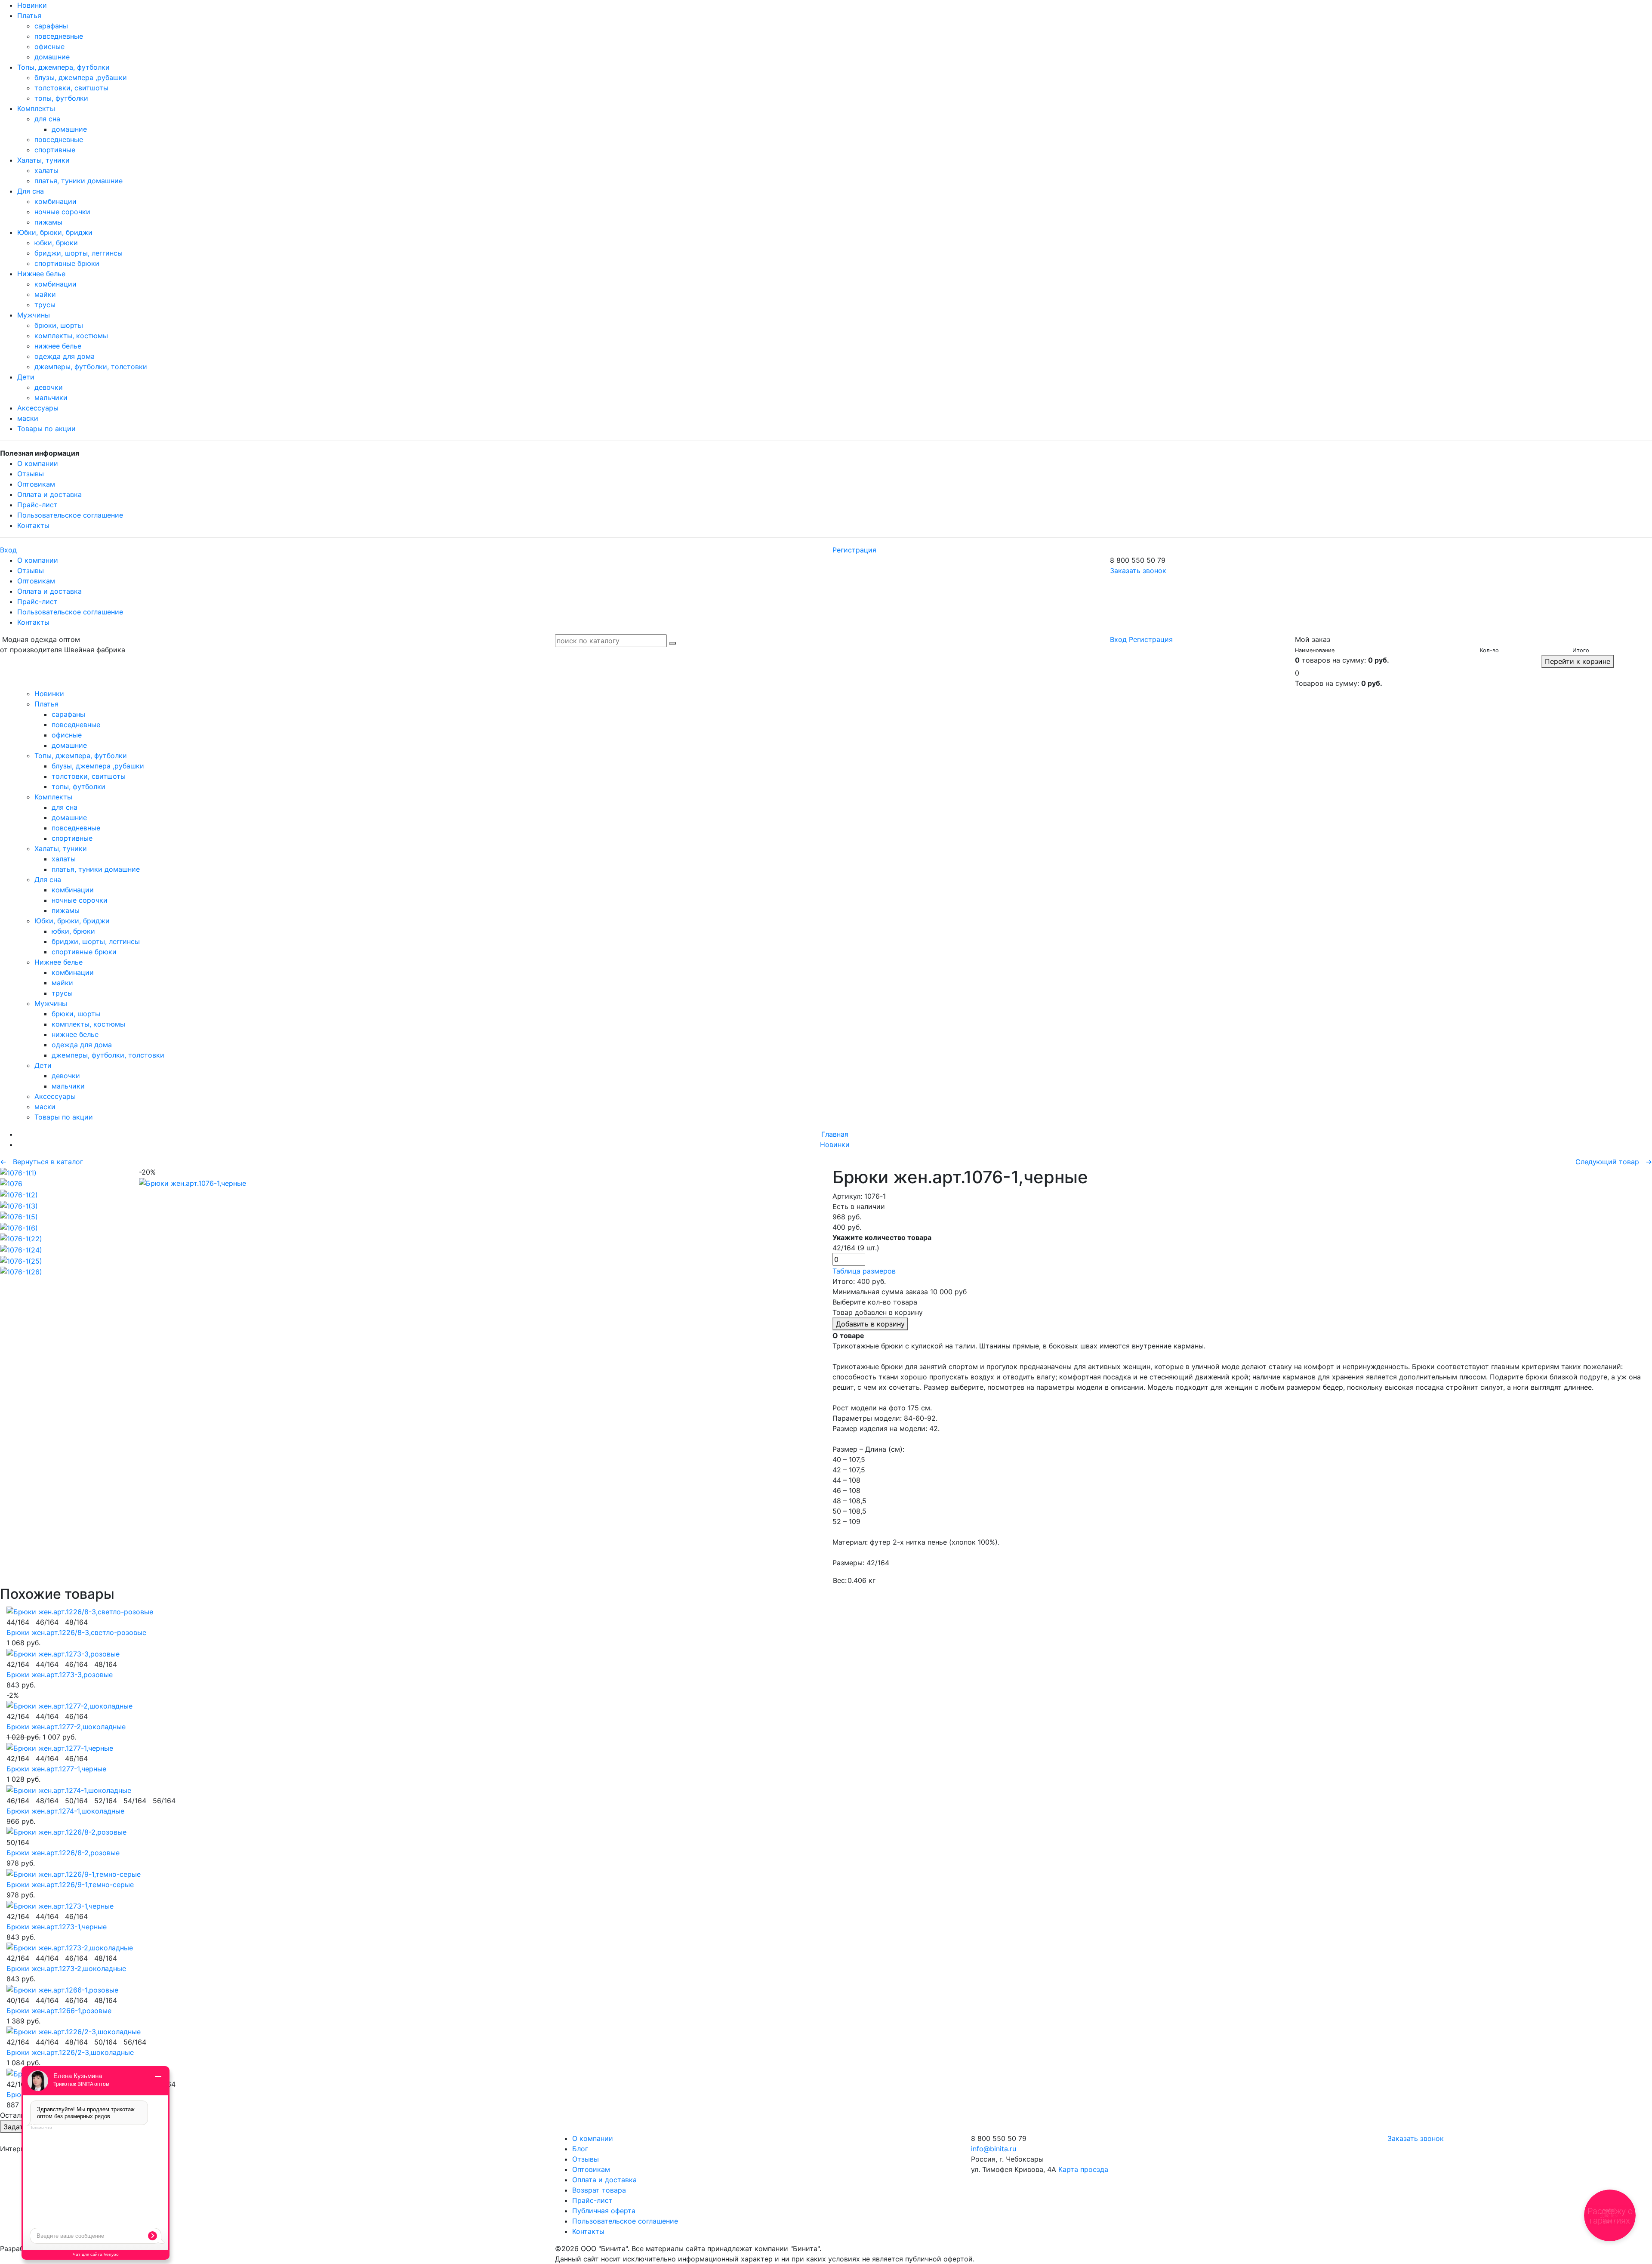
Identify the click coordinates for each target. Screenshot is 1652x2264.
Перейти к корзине (1578, 661)
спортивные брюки (67, 263)
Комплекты (36, 108)
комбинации (55, 201)
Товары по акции (46, 429)
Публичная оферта (604, 2211)
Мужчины (34, 315)
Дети (26, 377)
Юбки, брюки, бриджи (55, 232)
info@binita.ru (994, 2149)
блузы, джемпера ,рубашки (81, 77)
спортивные (55, 150)
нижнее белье (58, 346)
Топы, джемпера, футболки (63, 67)
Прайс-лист (37, 505)
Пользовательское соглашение (70, 515)
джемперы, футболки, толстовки (91, 367)
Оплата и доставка (49, 494)
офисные (49, 46)
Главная (835, 1134)
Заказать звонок (1138, 571)
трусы (45, 305)
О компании (38, 463)
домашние (52, 57)
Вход (8, 550)
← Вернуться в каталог (42, 1162)
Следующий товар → (1614, 1162)
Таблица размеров (864, 1271)
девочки (49, 387)
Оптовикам (36, 484)
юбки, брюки (56, 243)
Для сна (31, 191)
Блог (580, 2149)
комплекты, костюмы (71, 336)
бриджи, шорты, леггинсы (79, 253)
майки (45, 294)
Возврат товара (599, 2190)
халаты (46, 170)
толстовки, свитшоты (71, 88)
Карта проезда (1083, 2169)
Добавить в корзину (870, 1324)
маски (28, 418)
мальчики (51, 398)
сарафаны (51, 26)
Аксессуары (38, 408)
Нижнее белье (41, 274)
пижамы (48, 222)
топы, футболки (61, 98)
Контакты (33, 525)
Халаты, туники (43, 160)
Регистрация (854, 550)
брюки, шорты (59, 325)
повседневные (59, 36)
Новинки (32, 5)
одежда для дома (65, 356)
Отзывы (31, 474)
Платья (29, 15)
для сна (47, 119)
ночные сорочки (62, 212)
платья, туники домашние (79, 181)
